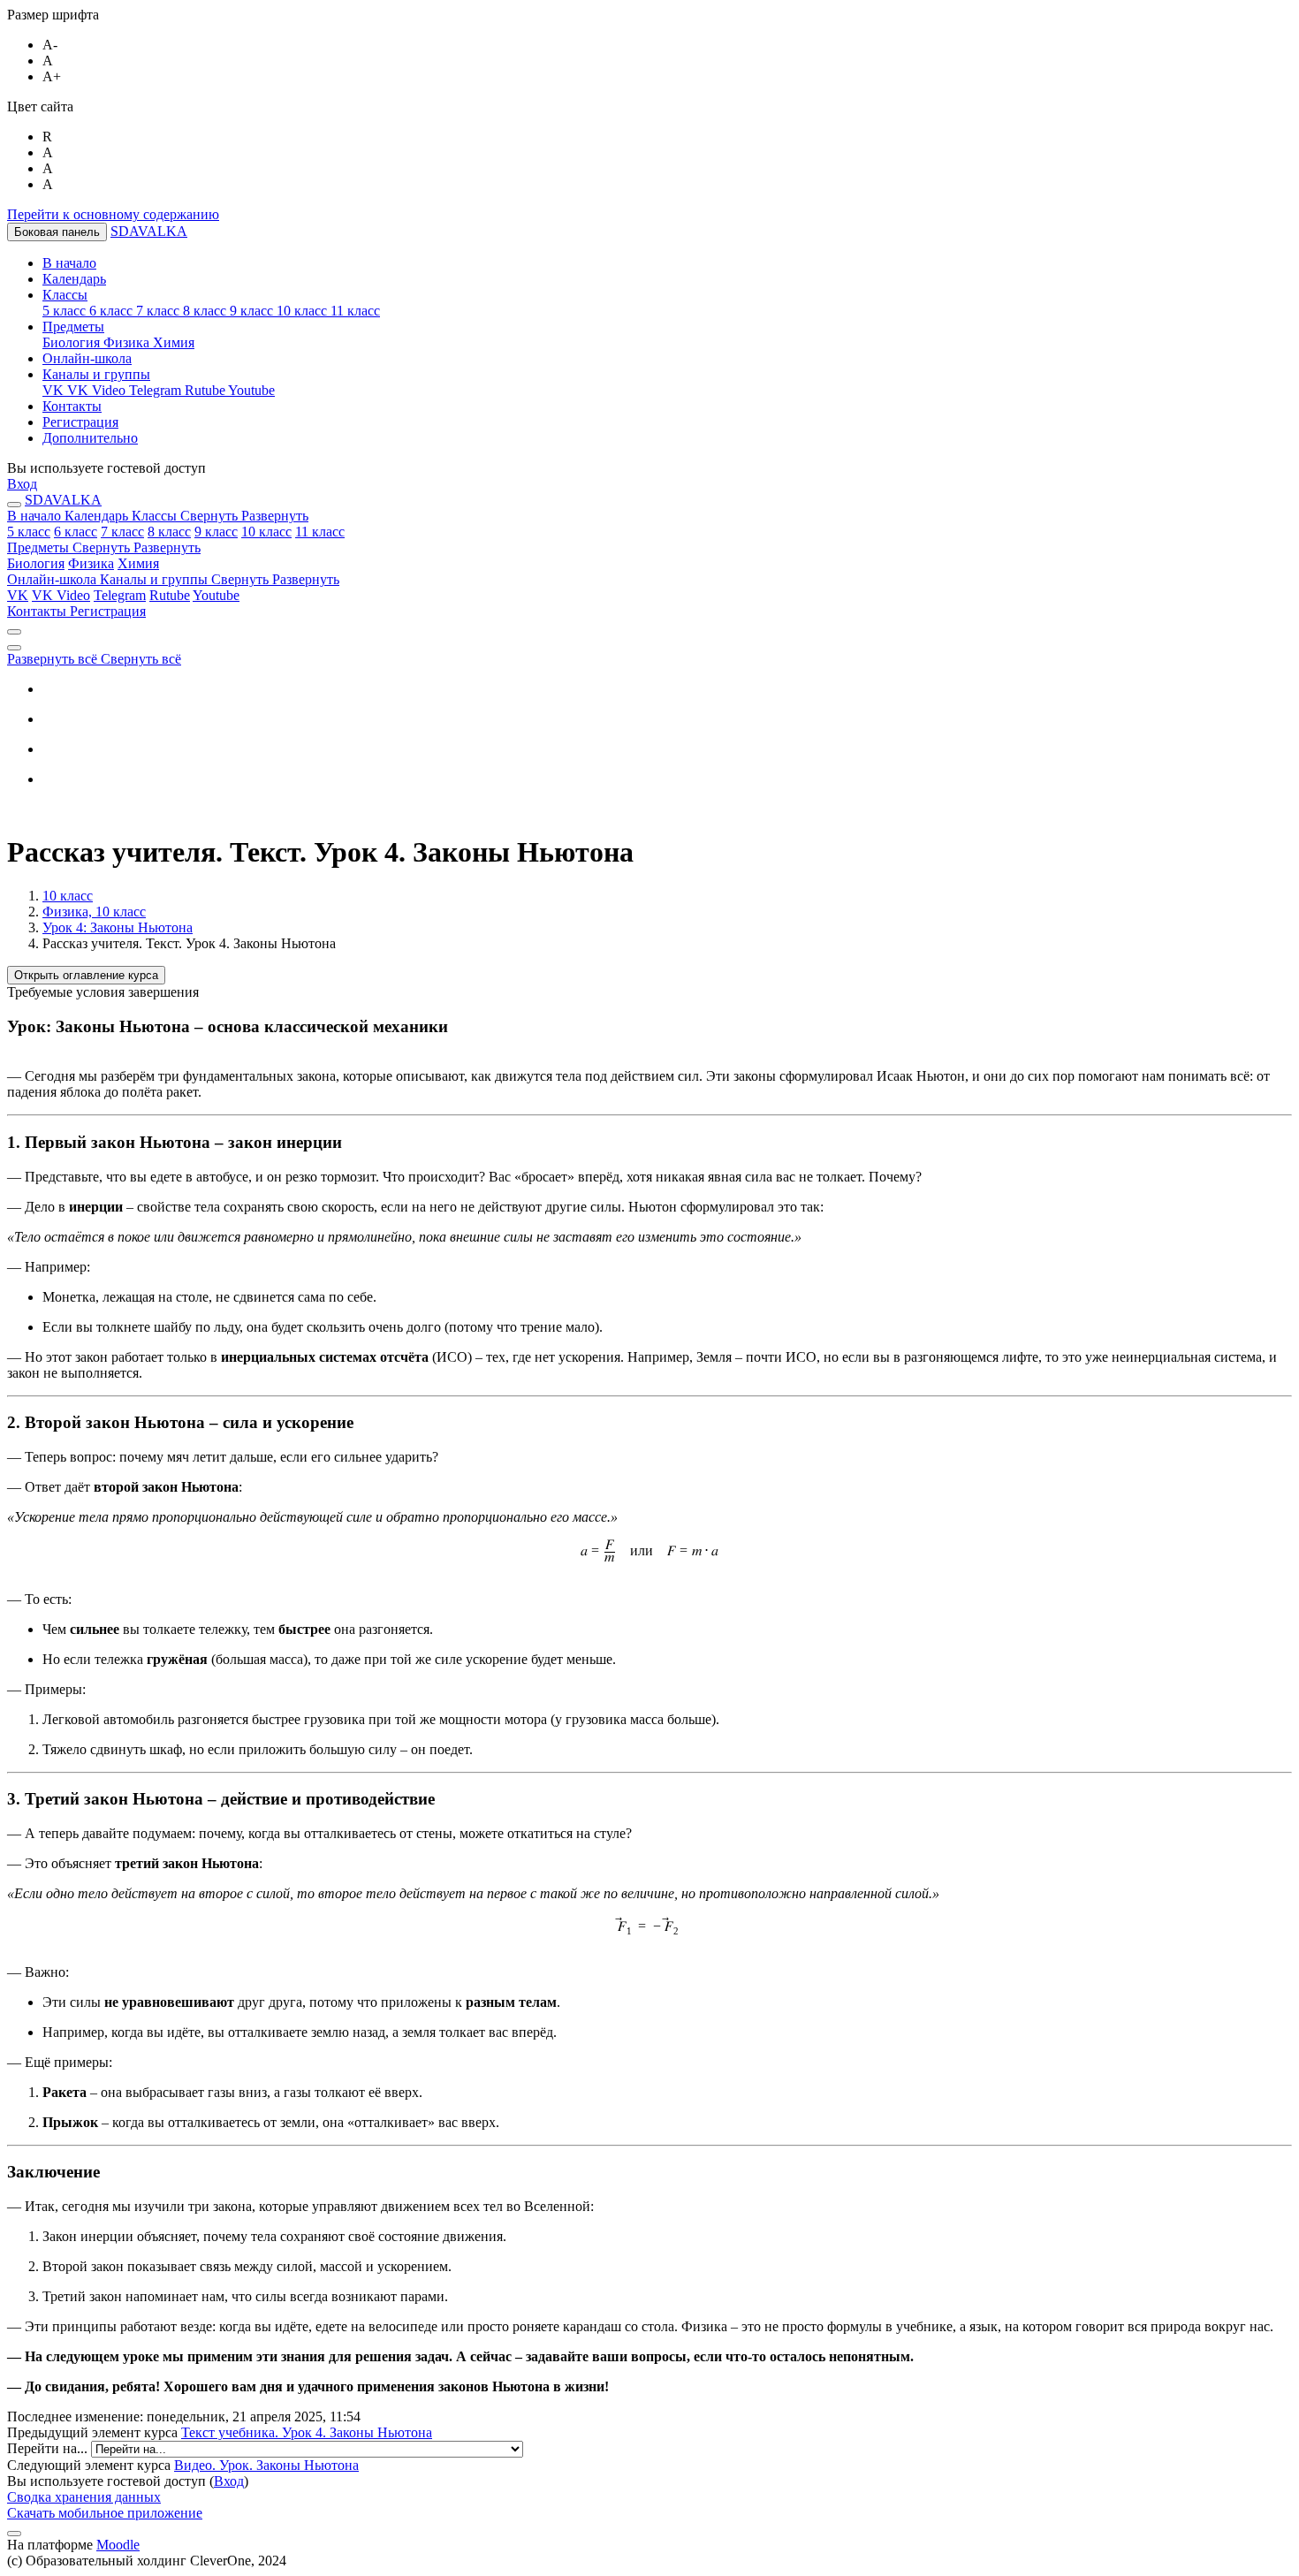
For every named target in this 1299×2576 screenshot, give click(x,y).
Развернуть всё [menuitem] (54, 659)
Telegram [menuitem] (157, 390)
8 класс (169, 532)
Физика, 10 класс (94, 912)
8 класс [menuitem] (206, 311)
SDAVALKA (149, 231)
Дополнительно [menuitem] (90, 438)
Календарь (98, 516)
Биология (36, 563)
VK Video (61, 595)
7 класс (122, 532)
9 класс (216, 532)
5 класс (29, 532)
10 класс (266, 532)
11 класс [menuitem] (355, 311)
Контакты (38, 611)
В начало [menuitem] (69, 263)
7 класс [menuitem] (160, 311)
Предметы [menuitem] (73, 327)
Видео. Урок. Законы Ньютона (266, 2465)
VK (18, 595)
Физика (91, 563)
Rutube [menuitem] (206, 390)
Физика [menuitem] (128, 342)
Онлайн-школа (53, 579)
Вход (22, 484)
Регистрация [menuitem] (80, 422)
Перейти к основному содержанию (113, 214)
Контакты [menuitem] (72, 406)
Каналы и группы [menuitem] (96, 374)
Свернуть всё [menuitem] (141, 659)
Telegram (120, 595)
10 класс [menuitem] (304, 311)
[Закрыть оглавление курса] (14, 632)
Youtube (216, 595)
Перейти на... (49, 2448)
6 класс (76, 532)
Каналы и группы (220, 579)
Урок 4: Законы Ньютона (118, 927)
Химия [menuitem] (174, 342)
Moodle (118, 2545)
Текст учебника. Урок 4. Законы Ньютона (307, 2432)
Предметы (104, 547)
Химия (138, 563)
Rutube (170, 595)
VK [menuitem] (55, 390)
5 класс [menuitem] (66, 311)
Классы (220, 516)
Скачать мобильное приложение (105, 2513)
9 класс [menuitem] (253, 311)
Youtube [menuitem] (251, 390)
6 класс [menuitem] (113, 311)
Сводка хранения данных (84, 2497)
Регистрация (108, 611)
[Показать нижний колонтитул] (14, 2534)
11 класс (320, 532)
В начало (36, 516)
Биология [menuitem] (73, 342)
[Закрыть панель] (14, 505)
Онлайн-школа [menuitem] (87, 358)
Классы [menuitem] (65, 295)
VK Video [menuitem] (98, 390)
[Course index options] (14, 648)
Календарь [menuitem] (74, 279)
